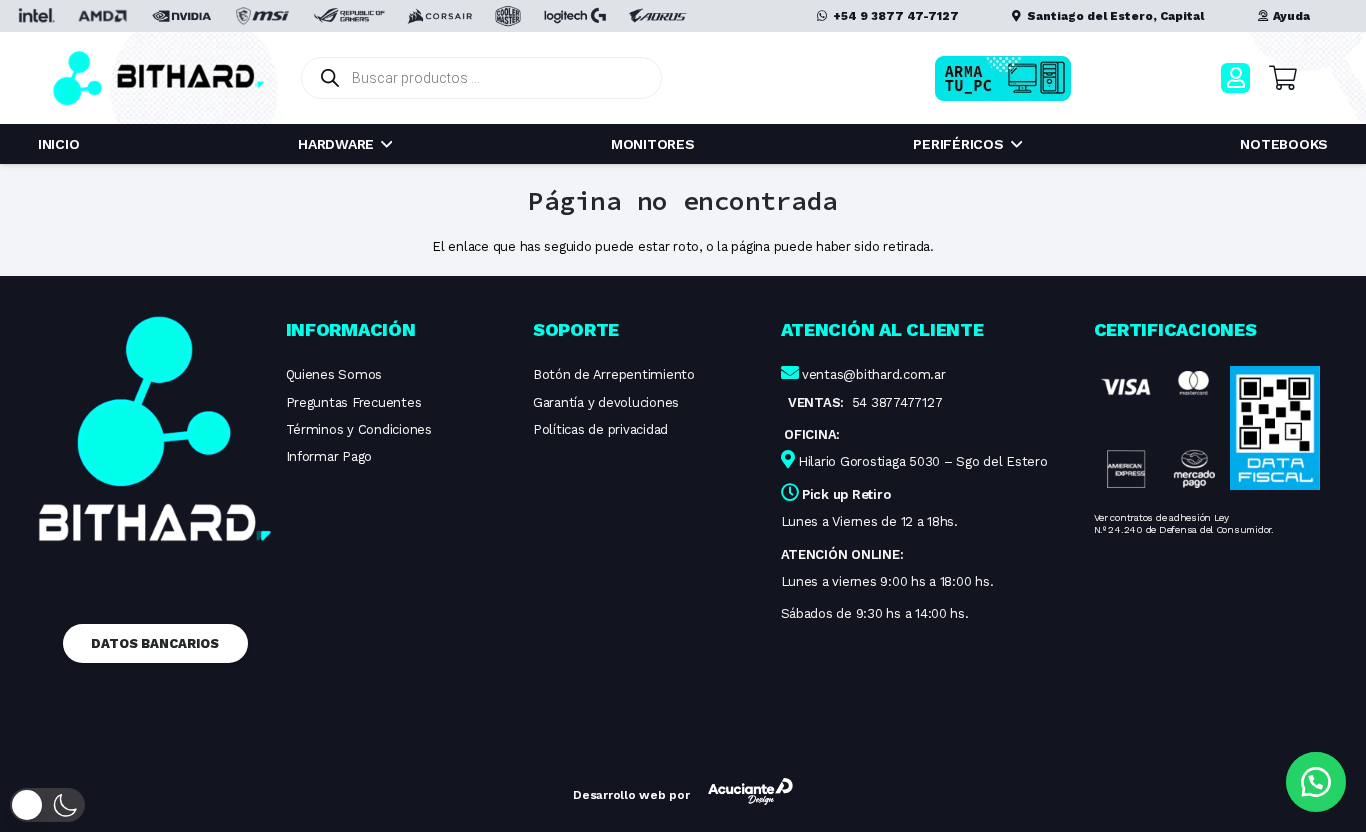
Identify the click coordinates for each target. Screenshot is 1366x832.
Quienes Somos (334, 374)
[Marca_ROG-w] (349, 16)
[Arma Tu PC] (1035, 78)
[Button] (1235, 77)
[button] (47, 805)
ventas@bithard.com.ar (874, 374)
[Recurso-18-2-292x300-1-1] (1157, 429)
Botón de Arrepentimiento (614, 374)
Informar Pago (329, 456)
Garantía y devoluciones (606, 402)
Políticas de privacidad (600, 429)
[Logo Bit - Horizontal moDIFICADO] (158, 78)
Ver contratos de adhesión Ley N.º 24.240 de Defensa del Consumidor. (1184, 523)
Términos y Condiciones (359, 429)
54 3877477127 (897, 402)
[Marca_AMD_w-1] (102, 16)
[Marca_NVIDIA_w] (182, 16)
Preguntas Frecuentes (354, 402)
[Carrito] (1282, 78)
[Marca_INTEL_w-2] (35, 16)
